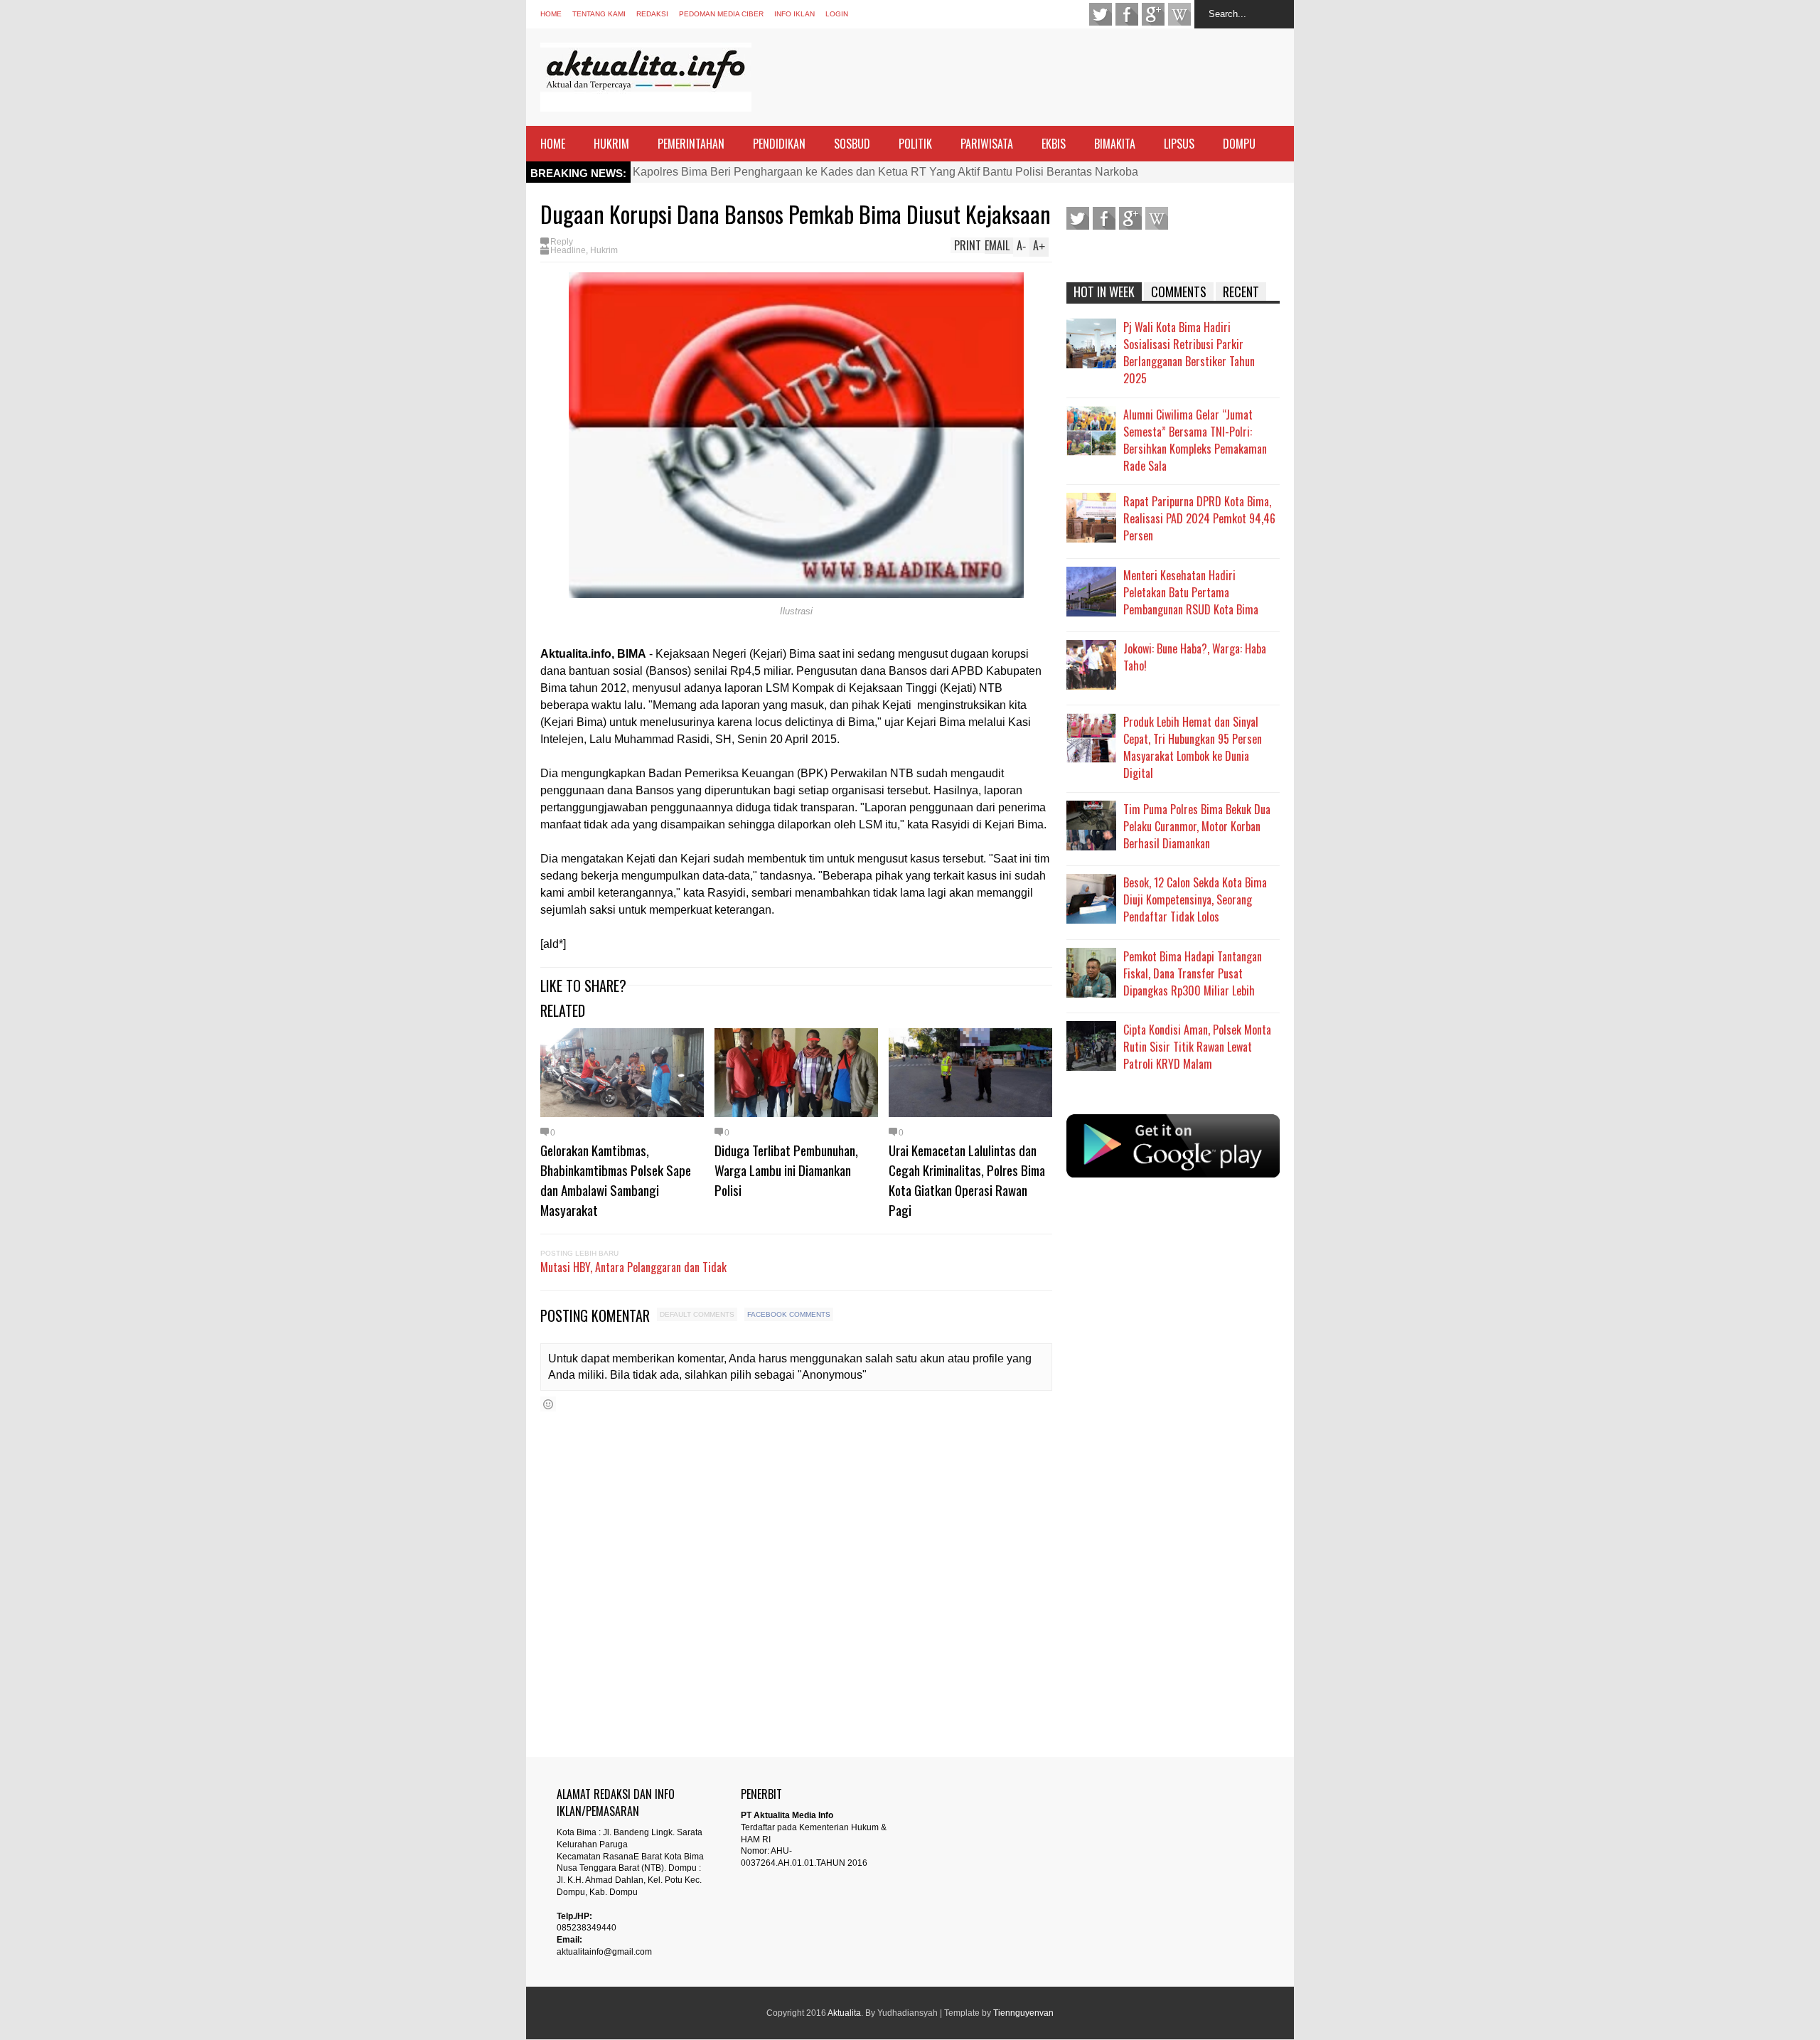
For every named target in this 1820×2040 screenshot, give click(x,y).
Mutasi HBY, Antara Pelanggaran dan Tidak (633, 1267)
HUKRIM (611, 144)
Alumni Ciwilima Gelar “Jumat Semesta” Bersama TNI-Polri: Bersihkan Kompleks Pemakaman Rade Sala (1195, 440)
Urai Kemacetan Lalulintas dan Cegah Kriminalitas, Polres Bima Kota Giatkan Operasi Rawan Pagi (967, 1180)
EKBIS (1054, 144)
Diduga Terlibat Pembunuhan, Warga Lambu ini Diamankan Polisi (786, 1170)
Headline (568, 250)
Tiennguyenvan (1023, 2013)
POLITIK (915, 144)
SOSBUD (852, 144)
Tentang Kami (599, 14)
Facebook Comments (789, 1314)
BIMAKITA (1115, 144)
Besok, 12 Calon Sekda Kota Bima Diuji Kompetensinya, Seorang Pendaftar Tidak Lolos (1195, 899)
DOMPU (1239, 144)
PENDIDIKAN (779, 144)
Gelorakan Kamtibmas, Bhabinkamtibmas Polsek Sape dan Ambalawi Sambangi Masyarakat (616, 1180)
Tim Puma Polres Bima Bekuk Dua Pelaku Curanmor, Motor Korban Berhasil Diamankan (1197, 826)
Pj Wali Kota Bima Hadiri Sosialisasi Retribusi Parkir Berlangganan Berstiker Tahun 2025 (1189, 353)
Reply (562, 242)
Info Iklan (794, 14)
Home (551, 14)
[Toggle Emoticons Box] (548, 1404)
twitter (1101, 14)
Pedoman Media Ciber (721, 14)
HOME (553, 144)
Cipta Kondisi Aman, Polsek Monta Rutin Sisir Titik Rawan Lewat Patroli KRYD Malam (1197, 1047)
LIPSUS (1179, 144)
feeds (1179, 14)
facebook (1127, 14)
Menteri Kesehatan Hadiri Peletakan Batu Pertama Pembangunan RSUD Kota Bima (1191, 592)
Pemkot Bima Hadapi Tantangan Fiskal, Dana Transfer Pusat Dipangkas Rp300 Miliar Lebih (1193, 973)
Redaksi (652, 14)
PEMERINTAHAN (691, 144)
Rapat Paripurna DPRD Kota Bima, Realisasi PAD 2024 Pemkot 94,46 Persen (1199, 518)
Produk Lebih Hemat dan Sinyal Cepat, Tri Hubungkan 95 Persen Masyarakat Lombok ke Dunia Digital (1193, 747)
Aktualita (844, 2013)
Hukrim (604, 250)
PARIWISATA (987, 144)
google (1153, 14)
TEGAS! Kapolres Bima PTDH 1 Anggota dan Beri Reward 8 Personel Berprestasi (840, 172)
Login (837, 14)
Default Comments (697, 1314)
